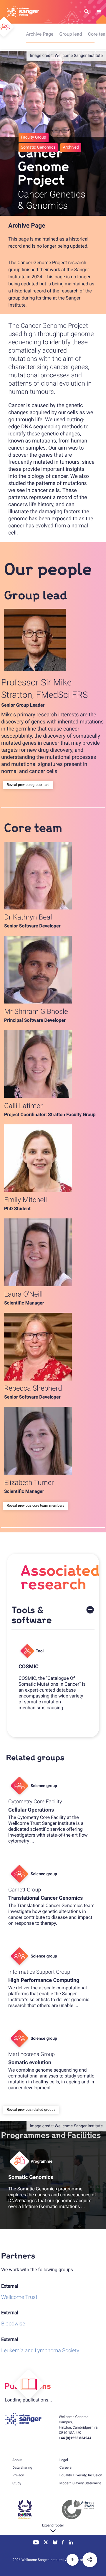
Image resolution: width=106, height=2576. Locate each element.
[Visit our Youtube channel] (36, 2543)
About (17, 2460)
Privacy (18, 2475)
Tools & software (32, 1615)
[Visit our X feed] (46, 2543)
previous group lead (34, 785)
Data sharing (22, 2468)
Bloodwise (13, 2324)
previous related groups (37, 2110)
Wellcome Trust (19, 2297)
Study (17, 2483)
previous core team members (41, 1506)
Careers (66, 2468)
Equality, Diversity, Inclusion (81, 2475)
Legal (64, 2460)
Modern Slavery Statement (80, 2483)
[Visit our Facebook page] (63, 2543)
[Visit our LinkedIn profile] (71, 2543)
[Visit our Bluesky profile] (55, 2543)
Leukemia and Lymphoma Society (40, 2351)
